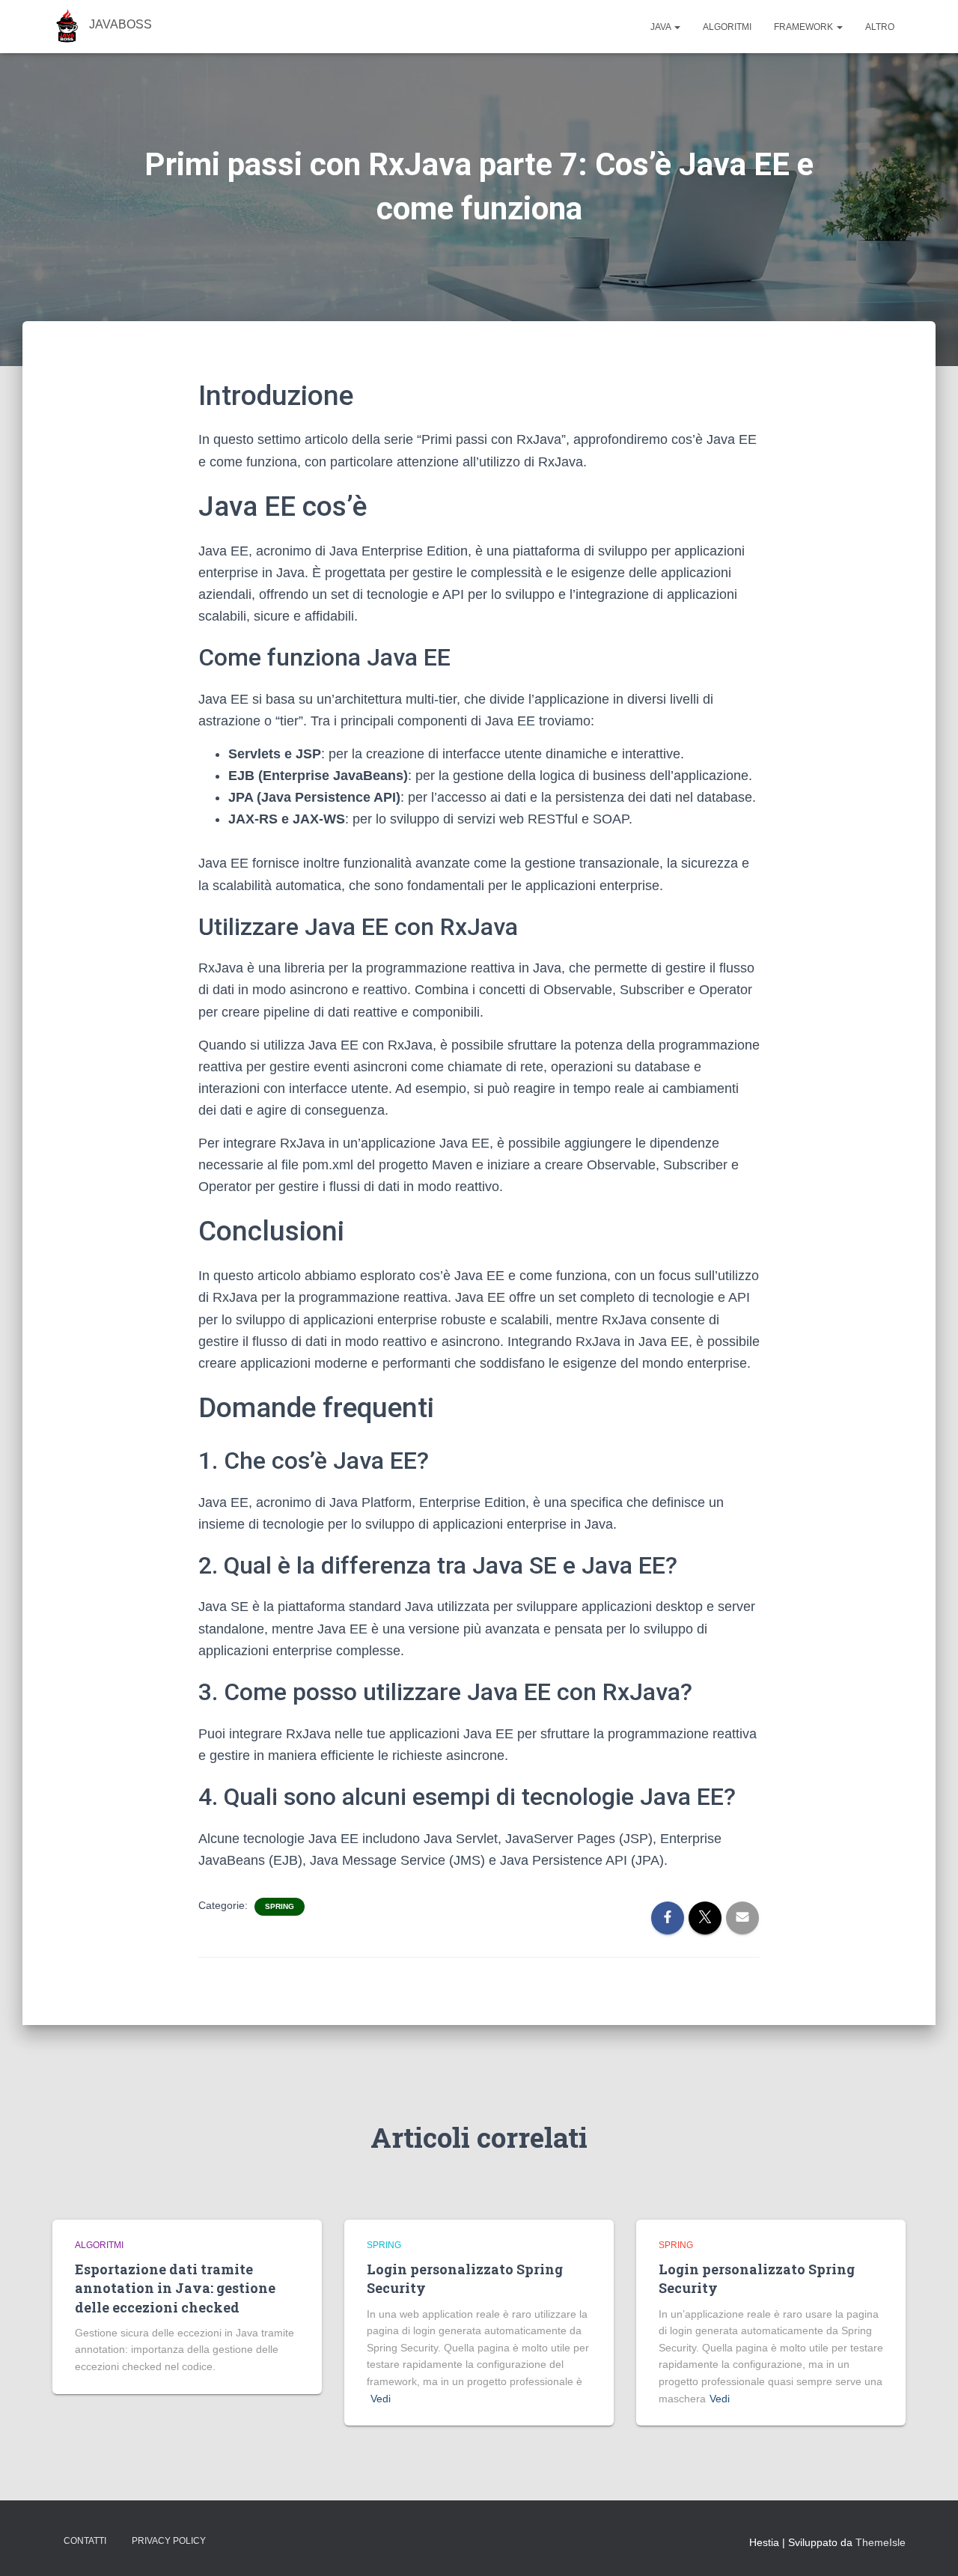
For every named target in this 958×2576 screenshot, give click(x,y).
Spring (280, 1906)
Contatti (85, 2541)
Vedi (381, 2399)
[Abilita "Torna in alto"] (928, 2546)
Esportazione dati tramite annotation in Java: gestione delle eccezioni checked (175, 2288)
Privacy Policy (169, 2541)
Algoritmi (727, 27)
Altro (880, 27)
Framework (805, 27)
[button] (677, 27)
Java (662, 27)
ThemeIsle (881, 2542)
